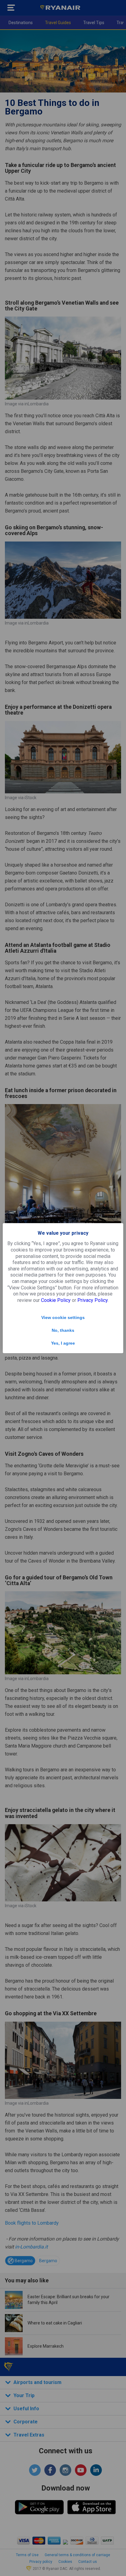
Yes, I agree (63, 1343)
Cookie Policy (56, 1300)
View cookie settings (63, 1317)
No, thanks (63, 1330)
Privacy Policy (93, 1300)
